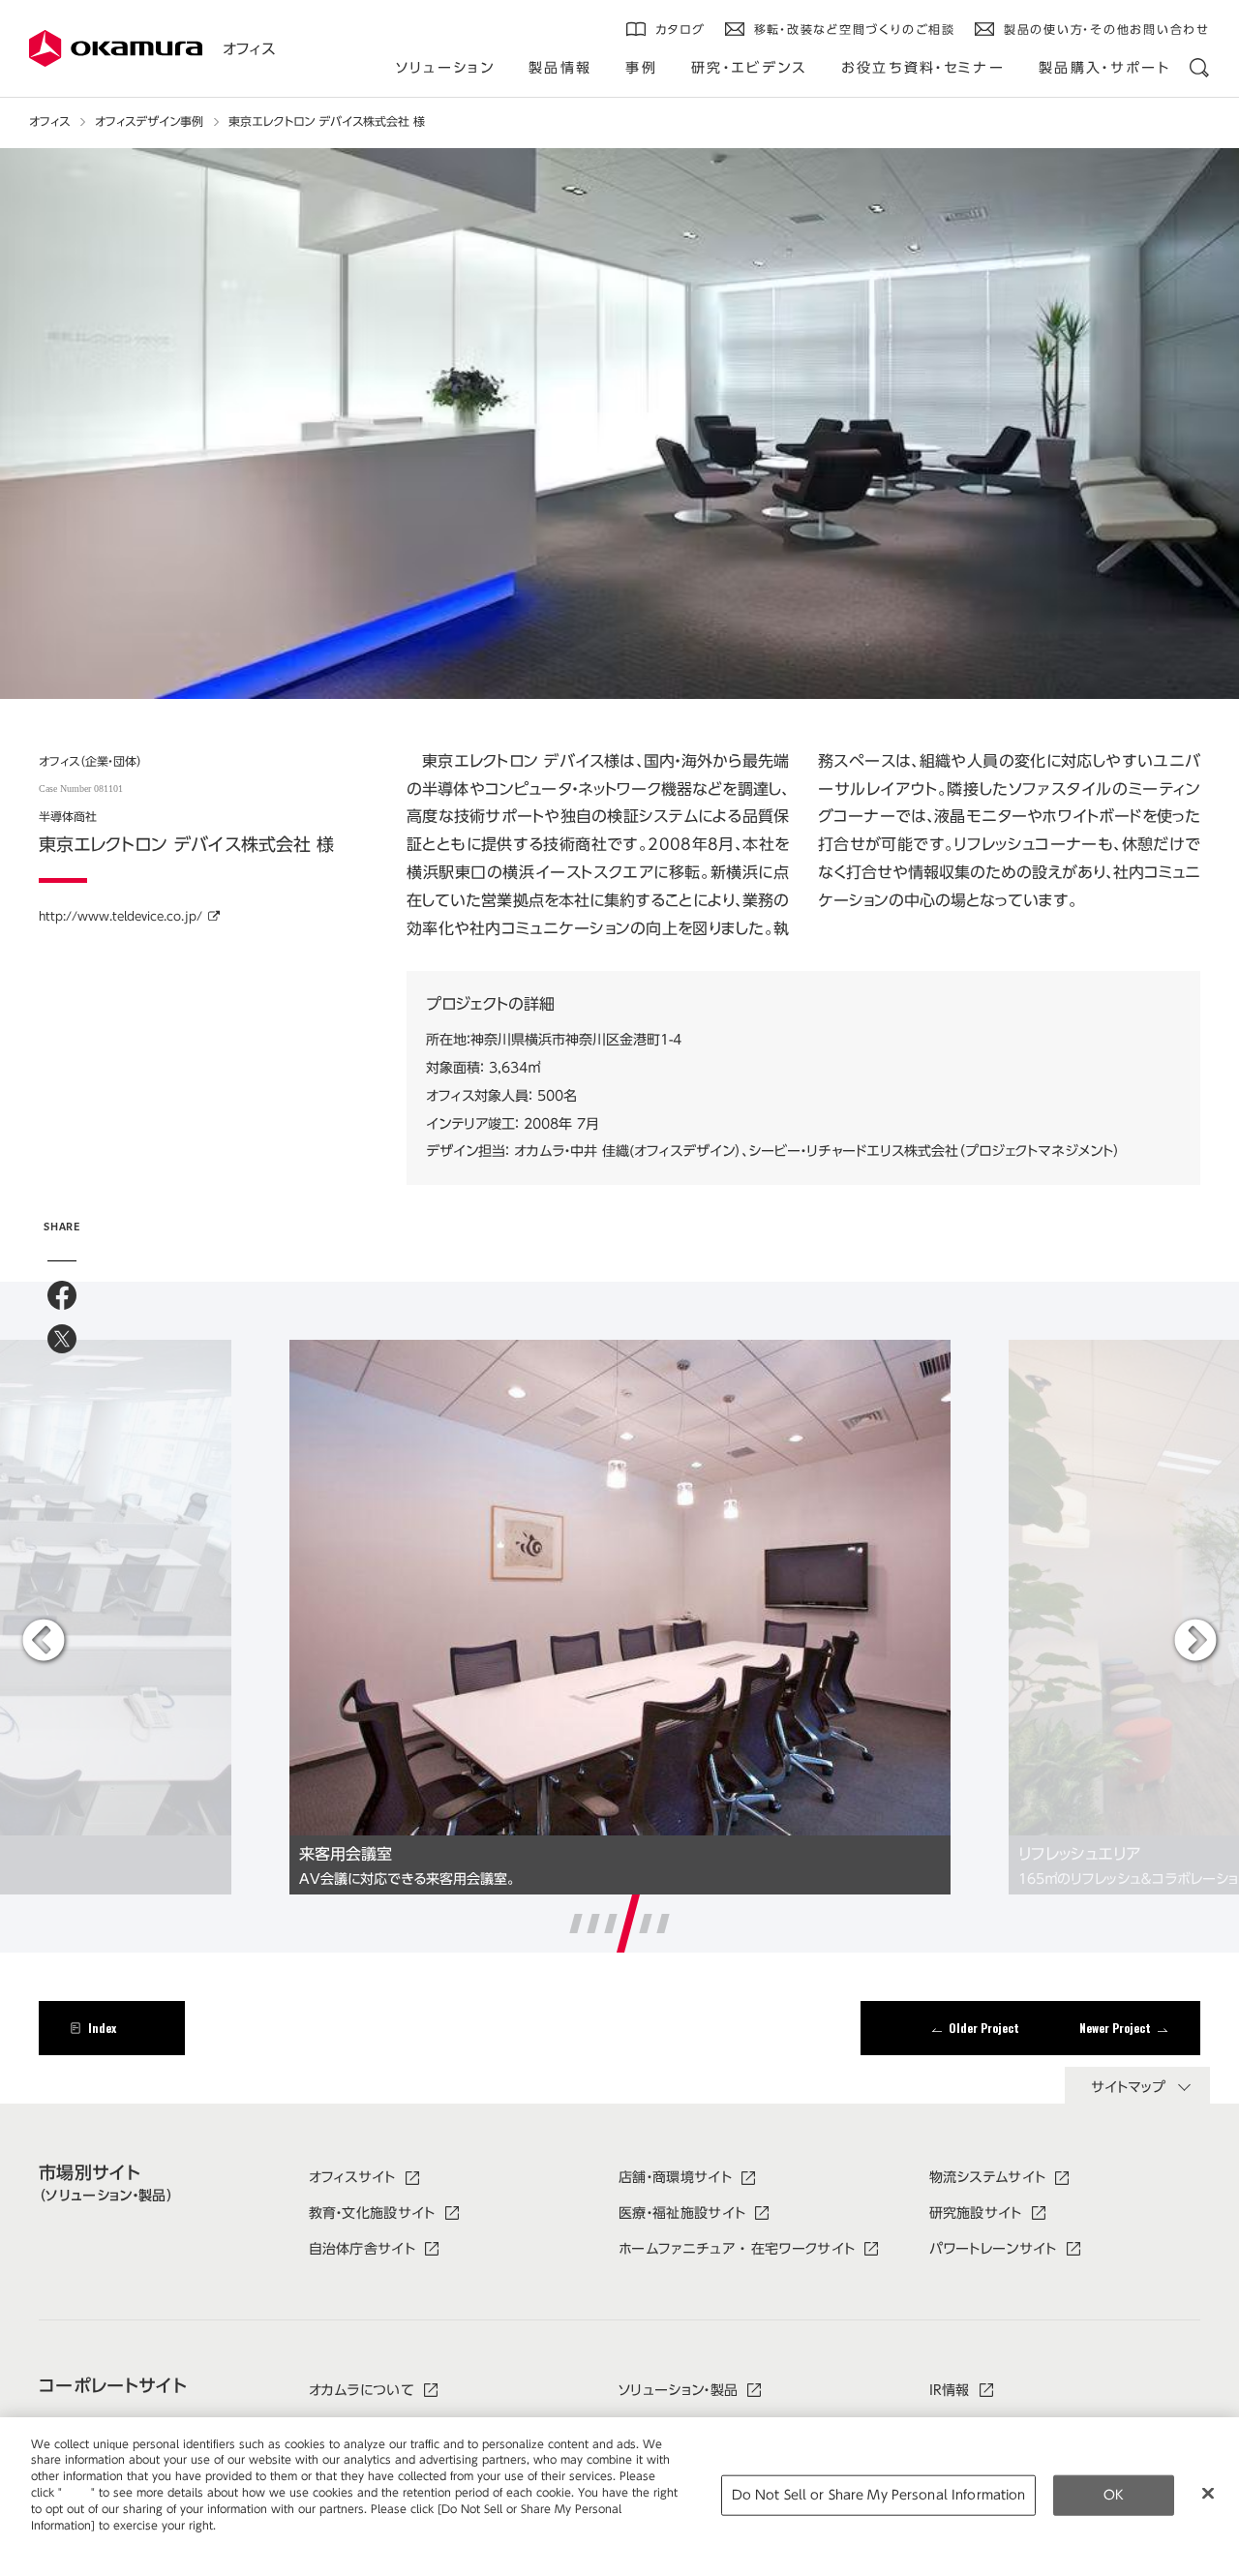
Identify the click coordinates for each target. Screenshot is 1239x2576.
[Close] (1208, 2493)
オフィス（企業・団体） (91, 761)
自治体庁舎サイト (363, 2249)
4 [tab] (628, 1924)
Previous (44, 1642)
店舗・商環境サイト (675, 2177)
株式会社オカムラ (116, 48)
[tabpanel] (620, 1617)
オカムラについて (362, 2390)
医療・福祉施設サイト (682, 2213)
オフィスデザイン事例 (149, 121)
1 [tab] (575, 1924)
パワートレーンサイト (993, 2249)
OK (1114, 2495)
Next (1195, 1642)
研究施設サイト (976, 2213)
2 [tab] (593, 1924)
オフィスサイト (352, 2177)
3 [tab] (610, 1924)
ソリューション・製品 (678, 2390)
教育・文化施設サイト (372, 2213)
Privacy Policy (72, 2541)
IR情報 (950, 2390)
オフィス (249, 49)
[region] (619, 2497)
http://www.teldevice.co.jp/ (121, 916)
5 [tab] (646, 1924)
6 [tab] (663, 1924)
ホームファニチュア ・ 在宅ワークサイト (737, 2249)
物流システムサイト (988, 2177)
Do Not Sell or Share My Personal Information (879, 2495)
